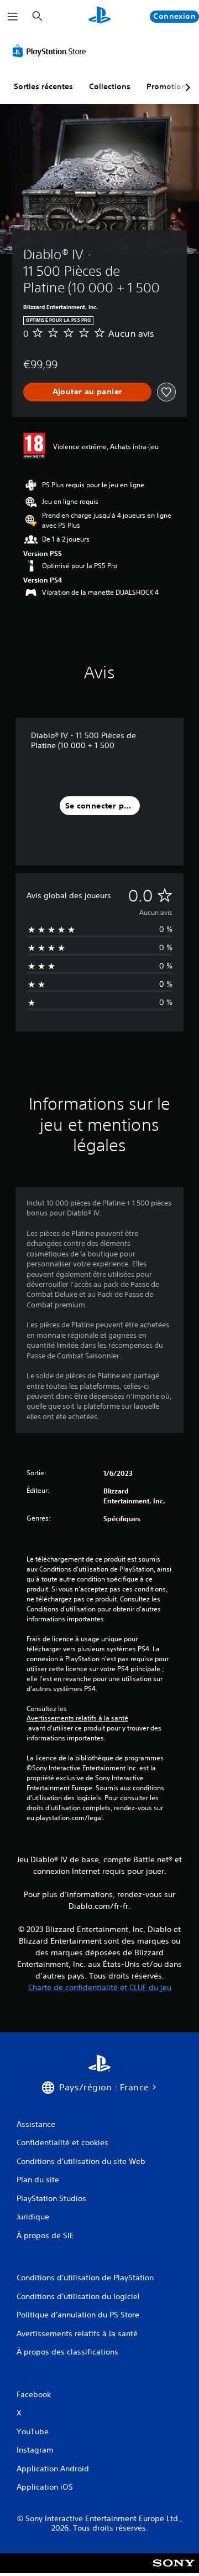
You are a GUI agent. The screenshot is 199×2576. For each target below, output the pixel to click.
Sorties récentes (43, 86)
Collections (110, 86)
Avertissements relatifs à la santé (77, 1718)
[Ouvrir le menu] (13, 17)
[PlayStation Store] (51, 51)
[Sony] (174, 2571)
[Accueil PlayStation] (99, 16)
